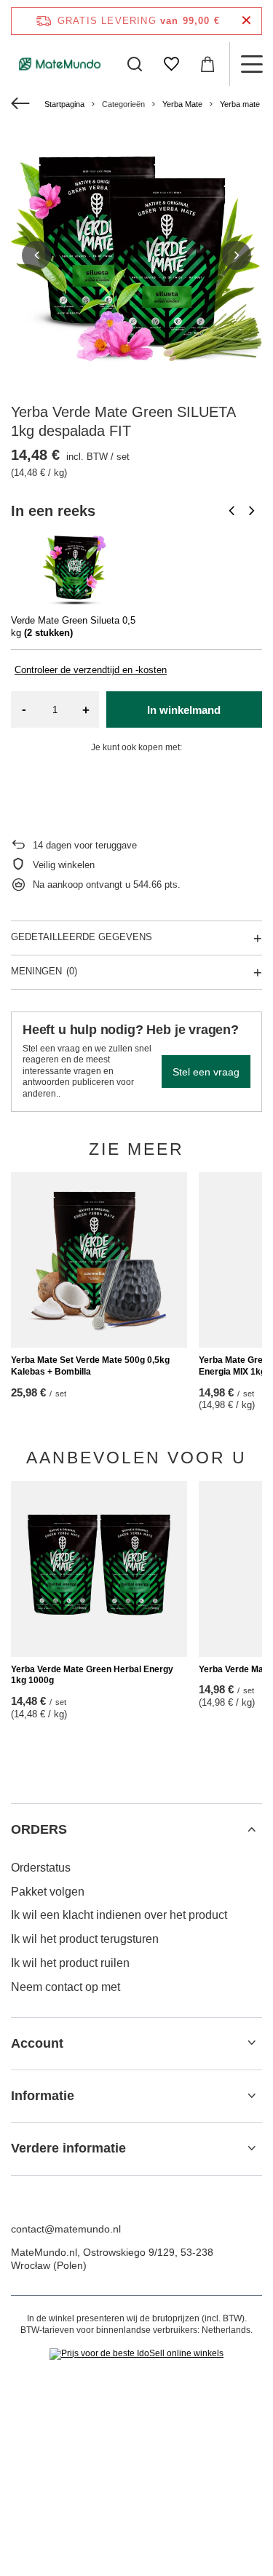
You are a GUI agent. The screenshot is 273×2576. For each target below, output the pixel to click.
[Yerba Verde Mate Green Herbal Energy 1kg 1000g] (99, 1569)
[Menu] (251, 64)
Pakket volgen (48, 1892)
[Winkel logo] (60, 64)
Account (37, 2043)
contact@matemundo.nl (66, 2229)
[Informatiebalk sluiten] (246, 21)
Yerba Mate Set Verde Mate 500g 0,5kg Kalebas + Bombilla (90, 1366)
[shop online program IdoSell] (136, 2354)
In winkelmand (184, 710)
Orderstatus (41, 1868)
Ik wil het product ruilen (70, 1963)
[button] (36, 255)
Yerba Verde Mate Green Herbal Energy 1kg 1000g (92, 1675)
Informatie (43, 2096)
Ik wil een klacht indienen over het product (119, 1915)
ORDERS (39, 1829)
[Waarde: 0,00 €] (207, 64)
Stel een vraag (206, 1072)
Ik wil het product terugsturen (85, 1939)
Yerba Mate (182, 104)
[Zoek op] (135, 64)
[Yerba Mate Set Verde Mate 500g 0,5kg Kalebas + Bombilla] (99, 1260)
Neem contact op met (66, 1987)
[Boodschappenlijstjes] (171, 64)
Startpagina (64, 104)
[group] (136, 255)
